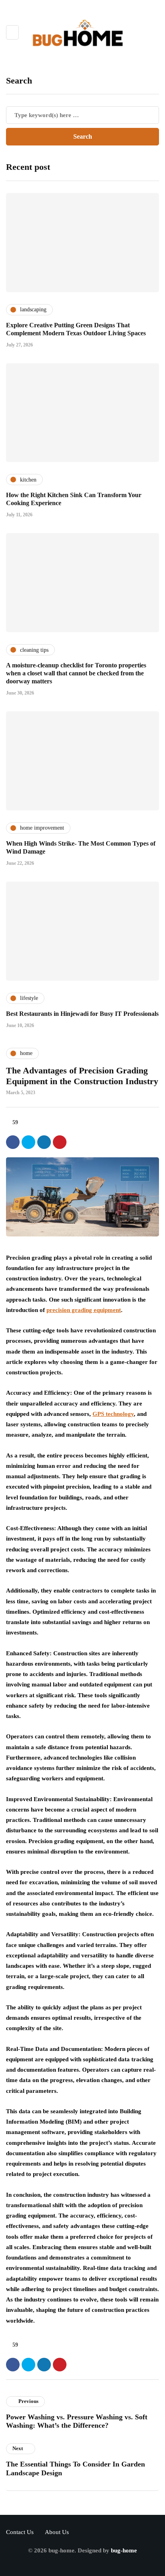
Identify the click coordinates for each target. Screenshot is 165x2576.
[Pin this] (60, 1142)
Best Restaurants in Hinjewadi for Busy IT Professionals (82, 1014)
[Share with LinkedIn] (44, 1142)
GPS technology (113, 1414)
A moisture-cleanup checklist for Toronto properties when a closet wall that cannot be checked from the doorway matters (76, 673)
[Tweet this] (28, 1142)
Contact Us (20, 2532)
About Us (57, 2532)
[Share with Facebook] (13, 1142)
